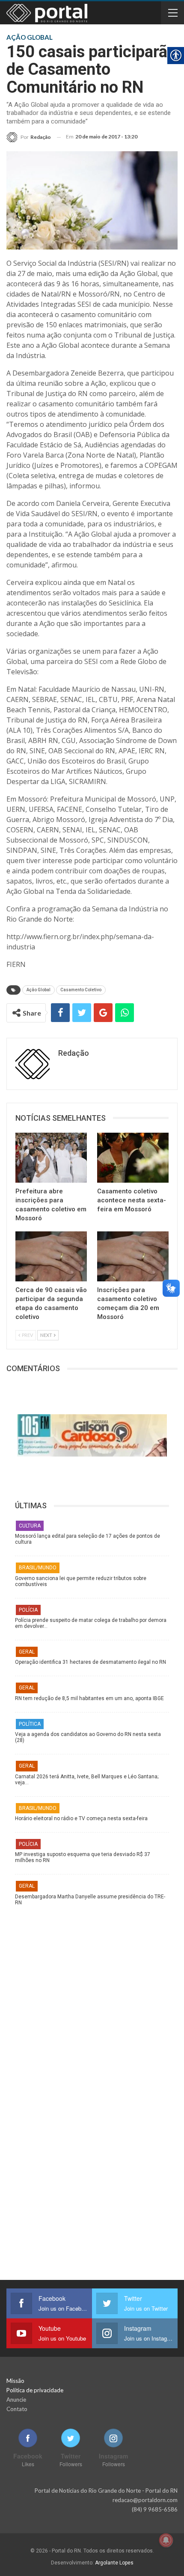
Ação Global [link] (39, 990)
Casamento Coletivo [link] (81, 990)
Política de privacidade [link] (35, 2390)
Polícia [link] (28, 1610)
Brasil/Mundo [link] (38, 1568)
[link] (29, 137)
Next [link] (47, 1335)
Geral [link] (27, 1652)
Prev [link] (27, 1335)
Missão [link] (15, 2381)
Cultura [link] (30, 1526)
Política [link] (30, 1724)
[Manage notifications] (166, 2540)
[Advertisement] (92, 1997)
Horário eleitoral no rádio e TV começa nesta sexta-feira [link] (81, 1818)
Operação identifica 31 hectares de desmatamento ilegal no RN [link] (91, 1662)
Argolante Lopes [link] (114, 2563)
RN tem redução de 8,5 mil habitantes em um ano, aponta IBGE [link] (89, 1698)
